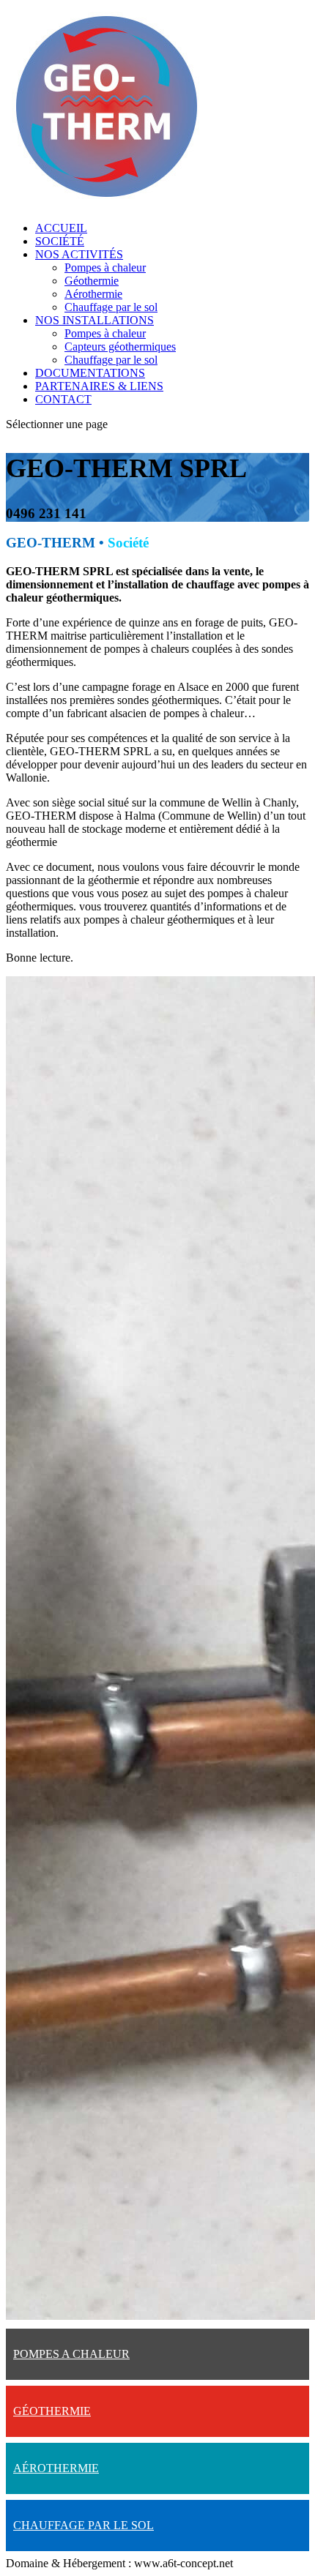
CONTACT (63, 399)
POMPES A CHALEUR (71, 2354)
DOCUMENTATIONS (90, 373)
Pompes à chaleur (105, 267)
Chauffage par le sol (111, 307)
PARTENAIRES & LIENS (99, 386)
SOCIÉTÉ (60, 241)
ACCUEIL (61, 228)
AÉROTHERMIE (56, 2468)
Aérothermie (93, 294)
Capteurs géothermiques (120, 347)
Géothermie (92, 281)
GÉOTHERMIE (52, 2411)
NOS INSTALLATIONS (94, 320)
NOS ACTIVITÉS (79, 254)
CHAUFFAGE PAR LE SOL (84, 2525)
